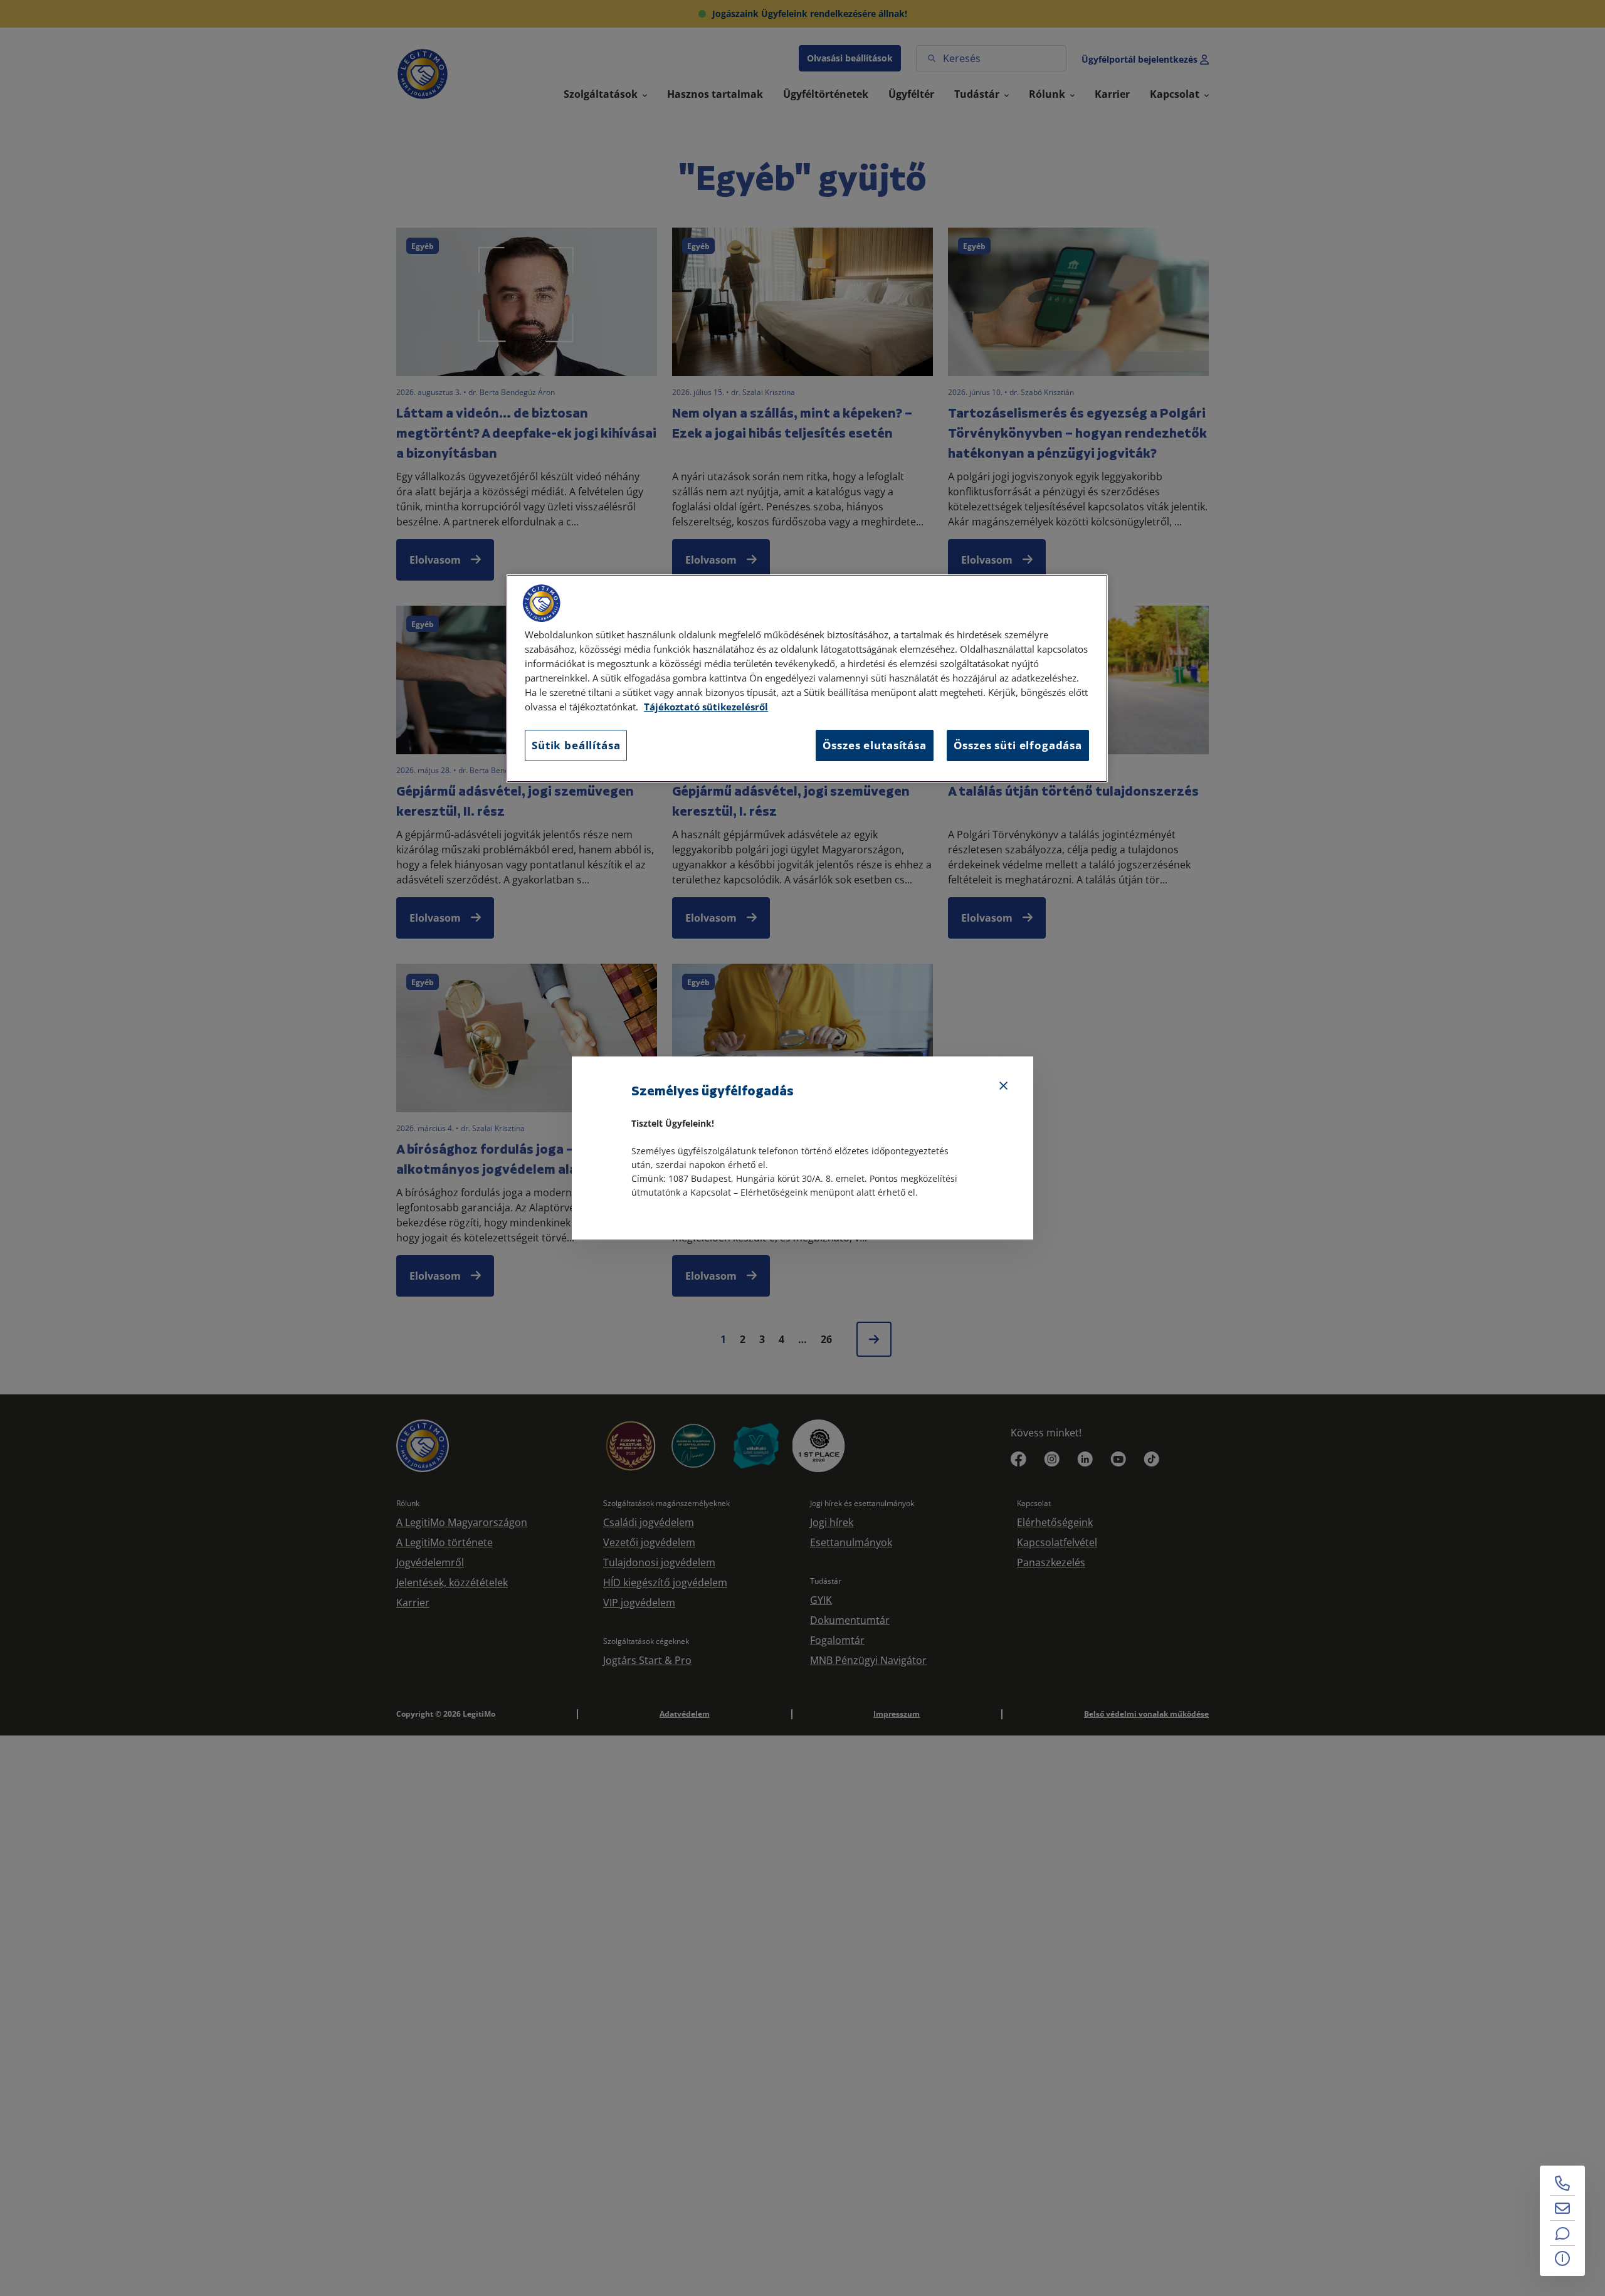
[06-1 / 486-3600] (1562, 2183)
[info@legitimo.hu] (1562, 2208)
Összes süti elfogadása (1018, 745)
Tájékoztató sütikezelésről (706, 707)
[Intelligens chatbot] (1562, 2233)
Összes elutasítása (875, 745)
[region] (807, 678)
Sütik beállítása (576, 745)
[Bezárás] (1004, 1086)
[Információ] (1562, 2258)
